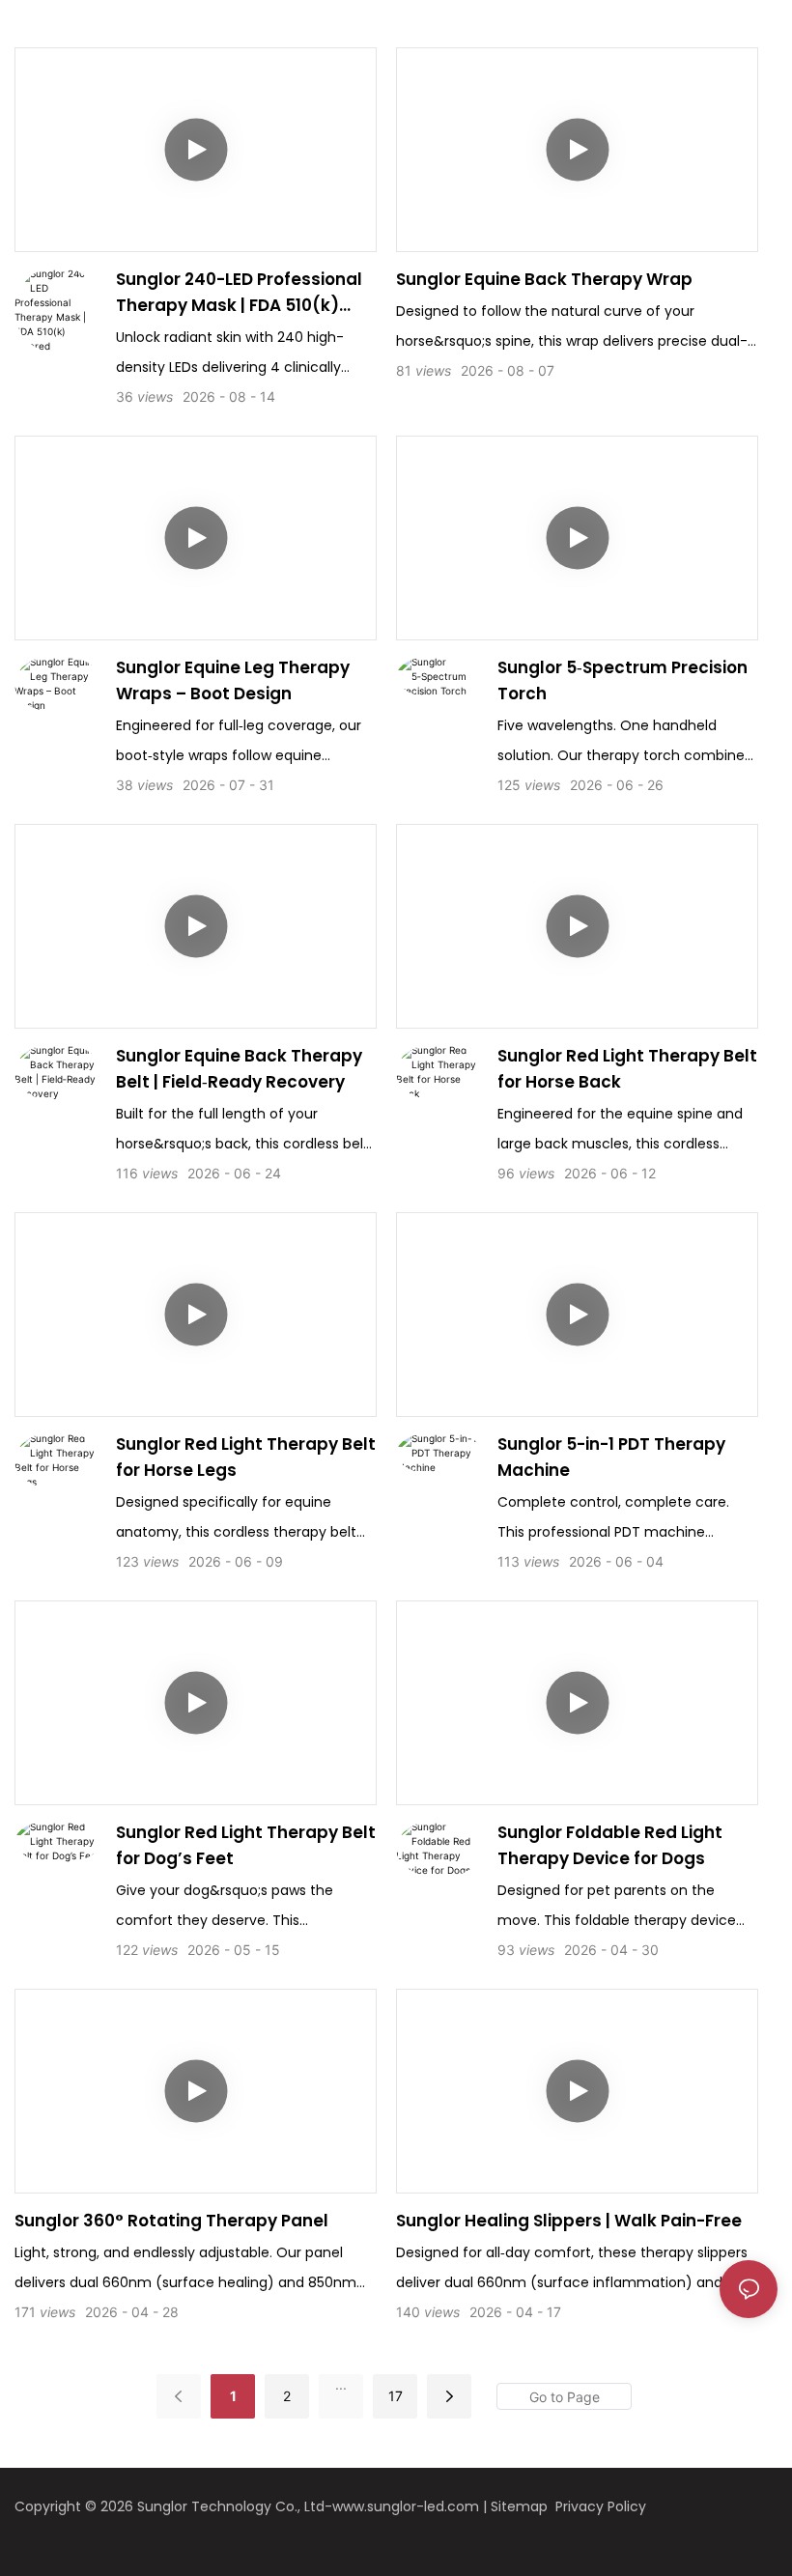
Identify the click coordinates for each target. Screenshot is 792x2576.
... (341, 2384)
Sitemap (521, 2506)
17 (396, 2396)
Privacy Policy (601, 2506)
